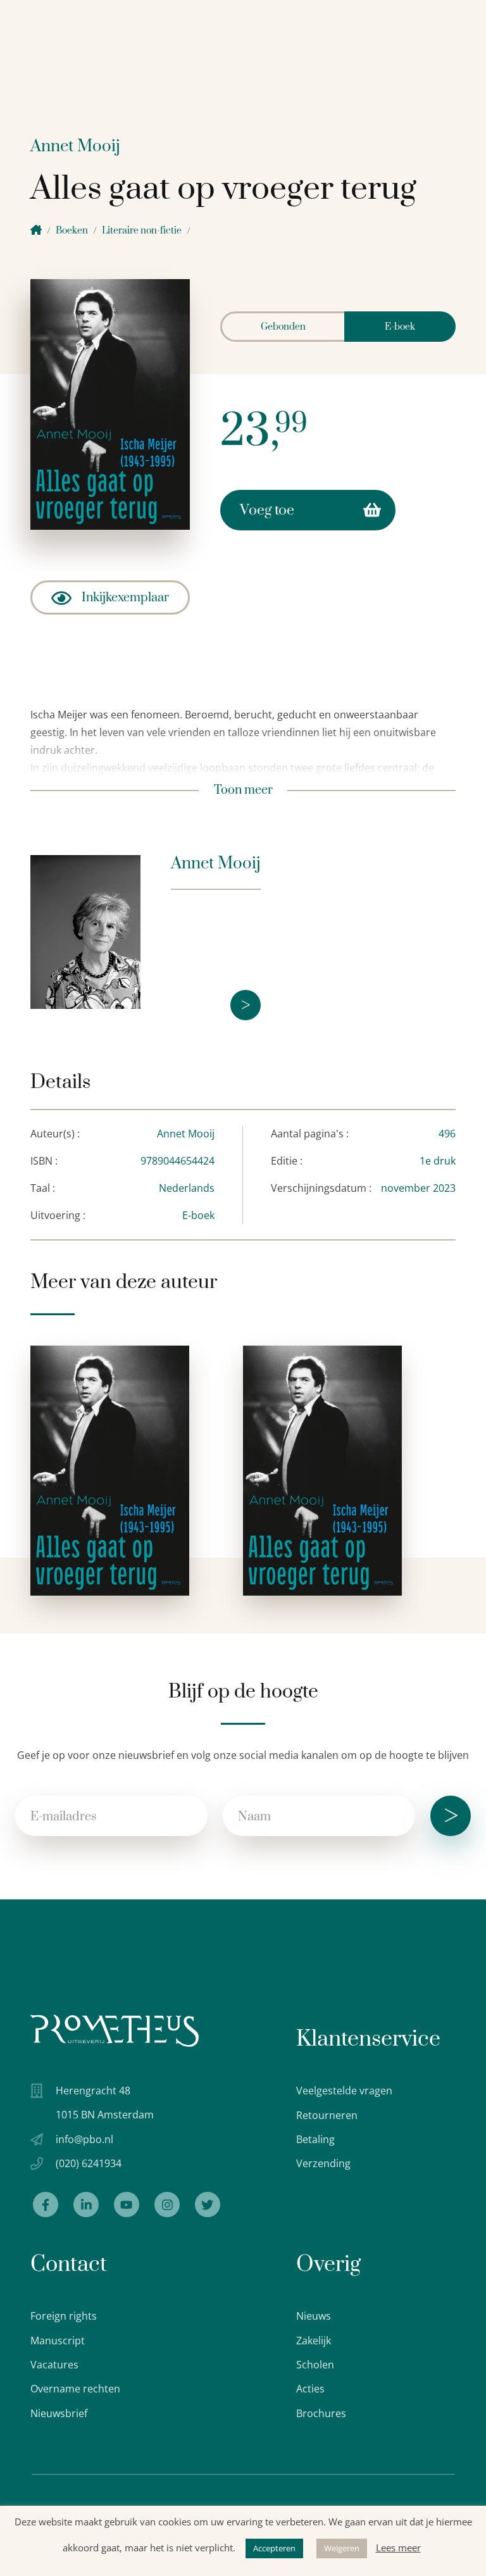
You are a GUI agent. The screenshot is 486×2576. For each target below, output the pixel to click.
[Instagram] (167, 2204)
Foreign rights (64, 2316)
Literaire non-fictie (142, 231)
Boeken (72, 231)
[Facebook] (46, 2204)
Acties (310, 2389)
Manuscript (58, 2341)
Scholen (315, 2365)
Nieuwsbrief (59, 2413)
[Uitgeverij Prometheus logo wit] (115, 2031)
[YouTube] (127, 2204)
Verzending (323, 2163)
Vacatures (54, 2365)
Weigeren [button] (342, 2548)
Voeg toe (267, 510)
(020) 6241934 (89, 2163)
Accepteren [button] (274, 2548)
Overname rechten (75, 2389)
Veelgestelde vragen (344, 2091)
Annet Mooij (75, 147)
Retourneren (327, 2115)
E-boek (400, 327)
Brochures (321, 2413)
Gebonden (283, 327)
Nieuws (314, 2316)
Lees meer (398, 2548)
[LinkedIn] (86, 2204)
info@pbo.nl (84, 2139)
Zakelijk (314, 2341)
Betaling (315, 2139)
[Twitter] (208, 2204)
